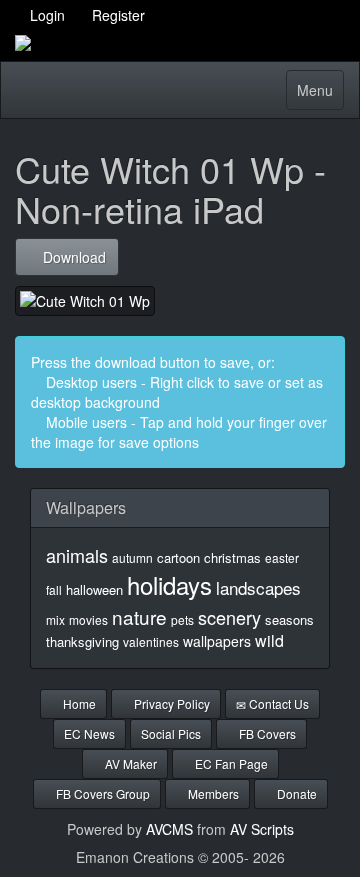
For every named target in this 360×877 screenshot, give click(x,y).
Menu (320, 94)
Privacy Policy (170, 703)
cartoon (178, 557)
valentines (151, 641)
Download (72, 257)
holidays (169, 584)
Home (78, 703)
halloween (94, 589)
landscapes (258, 587)
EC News (89, 733)
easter (282, 557)
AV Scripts (262, 829)
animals (77, 555)
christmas (232, 557)
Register (116, 15)
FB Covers (266, 733)
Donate (295, 793)
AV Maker (129, 763)
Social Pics (171, 733)
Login (45, 15)
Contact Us (277, 703)
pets (182, 619)
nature (139, 616)
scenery (229, 617)
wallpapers (217, 641)
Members (212, 793)
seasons (289, 619)
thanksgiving (82, 641)
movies (88, 619)
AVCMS (169, 829)
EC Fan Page (230, 763)
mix (55, 619)
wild (269, 640)
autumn (132, 557)
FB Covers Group (101, 793)
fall (54, 589)
